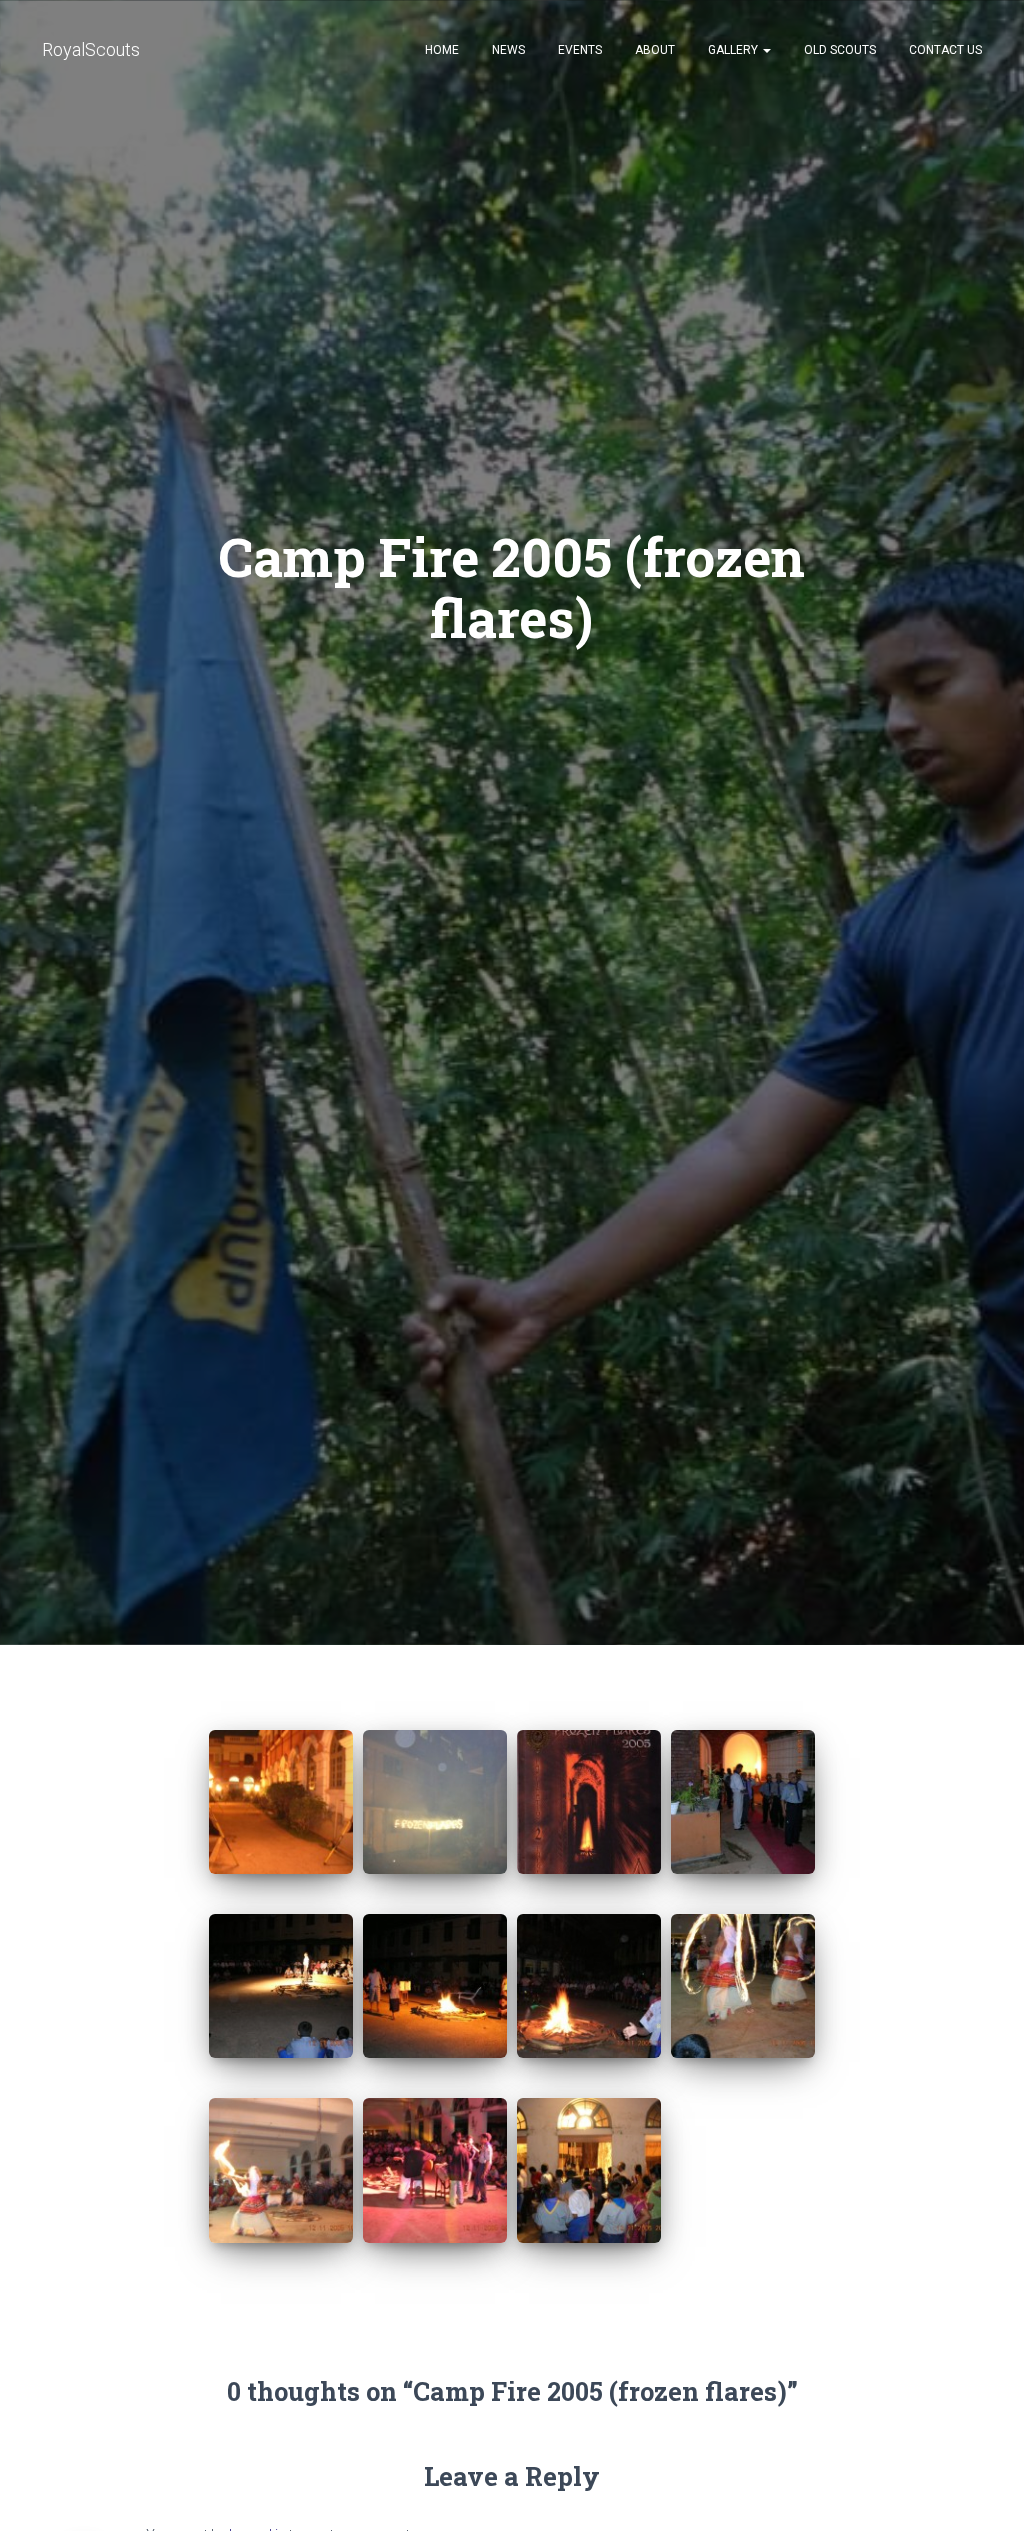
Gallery (734, 50)
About (655, 50)
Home (442, 50)
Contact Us (945, 50)
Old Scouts (840, 50)
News (508, 50)
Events (580, 50)
